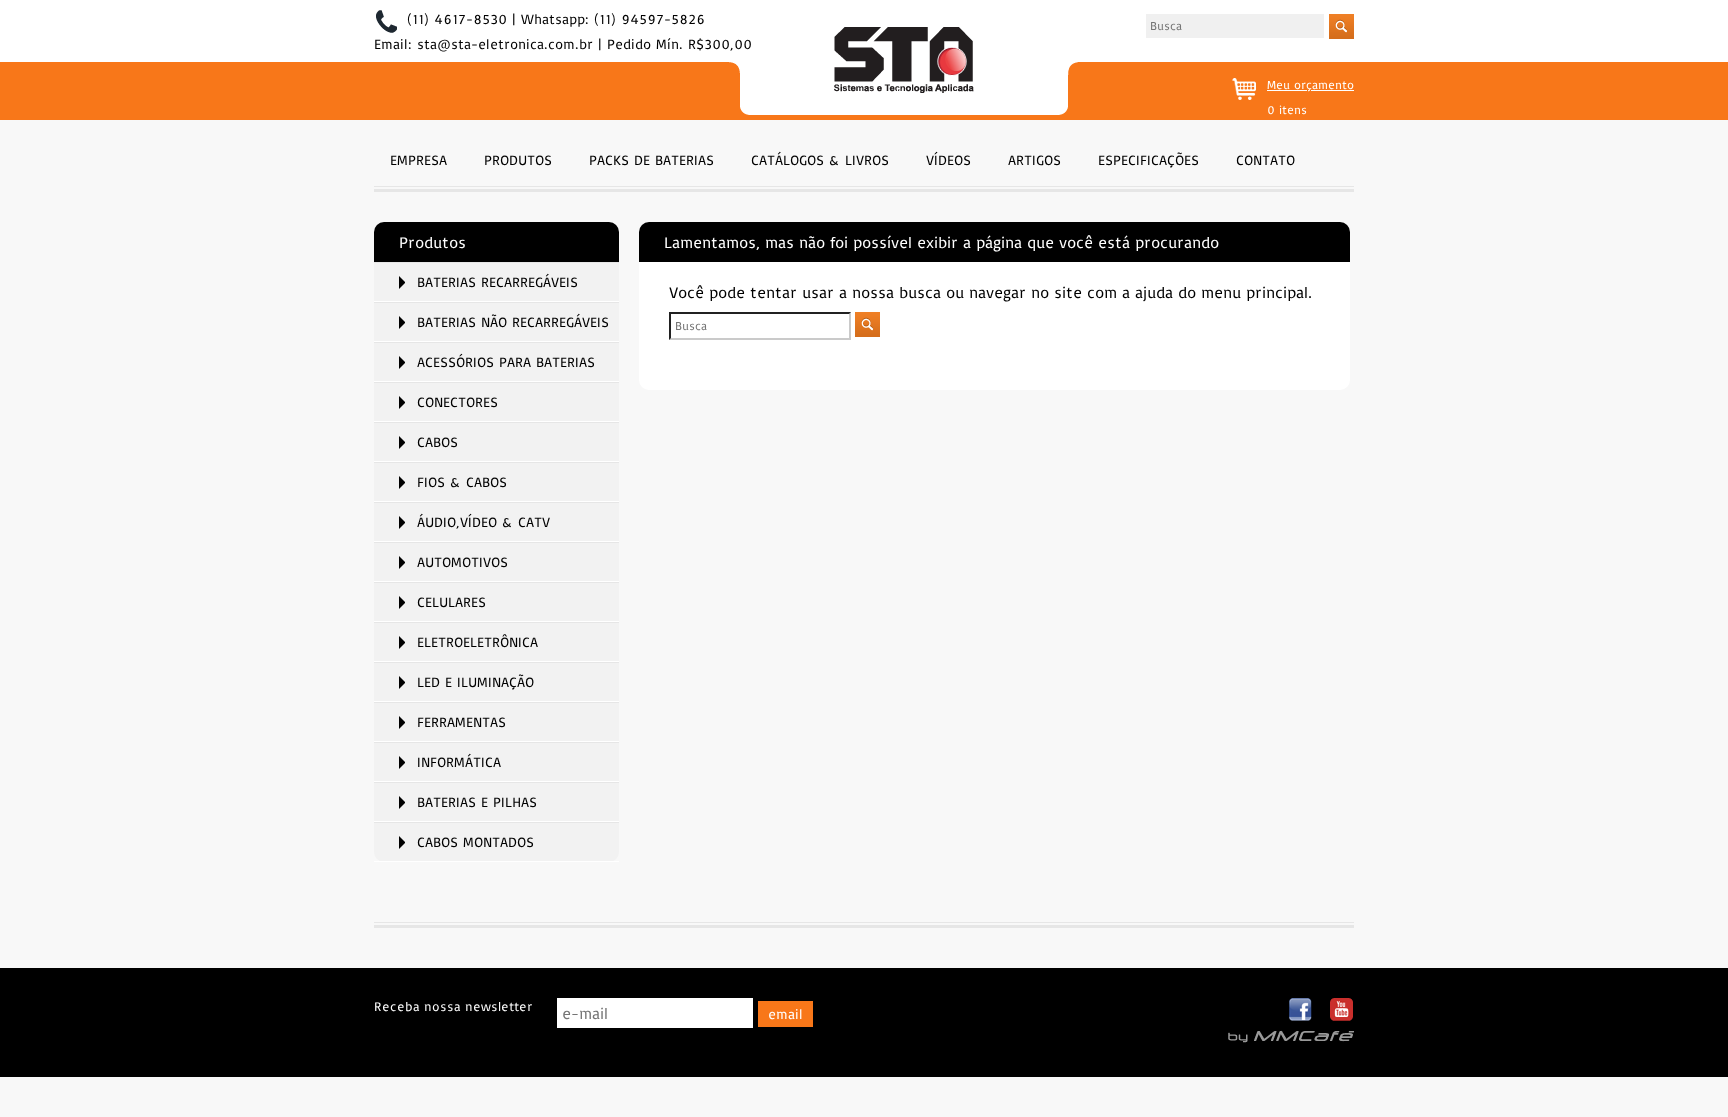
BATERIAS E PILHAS (477, 802)
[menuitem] (418, 158)
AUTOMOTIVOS (462, 562)
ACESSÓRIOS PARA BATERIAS (506, 362)
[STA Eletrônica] (903, 62)
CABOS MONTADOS (475, 842)
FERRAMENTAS (461, 722)
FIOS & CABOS (462, 482)
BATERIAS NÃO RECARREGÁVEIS (513, 322)
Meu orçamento (1310, 84)
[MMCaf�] (1291, 1037)
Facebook (1301, 1010)
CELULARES (451, 602)
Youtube (1341, 1010)
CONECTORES (457, 402)
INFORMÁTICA (459, 762)
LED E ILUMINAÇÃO (475, 682)
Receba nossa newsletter (453, 1006)
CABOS (437, 442)
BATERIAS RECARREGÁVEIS (497, 282)
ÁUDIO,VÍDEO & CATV (483, 522)
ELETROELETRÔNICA (477, 642)
